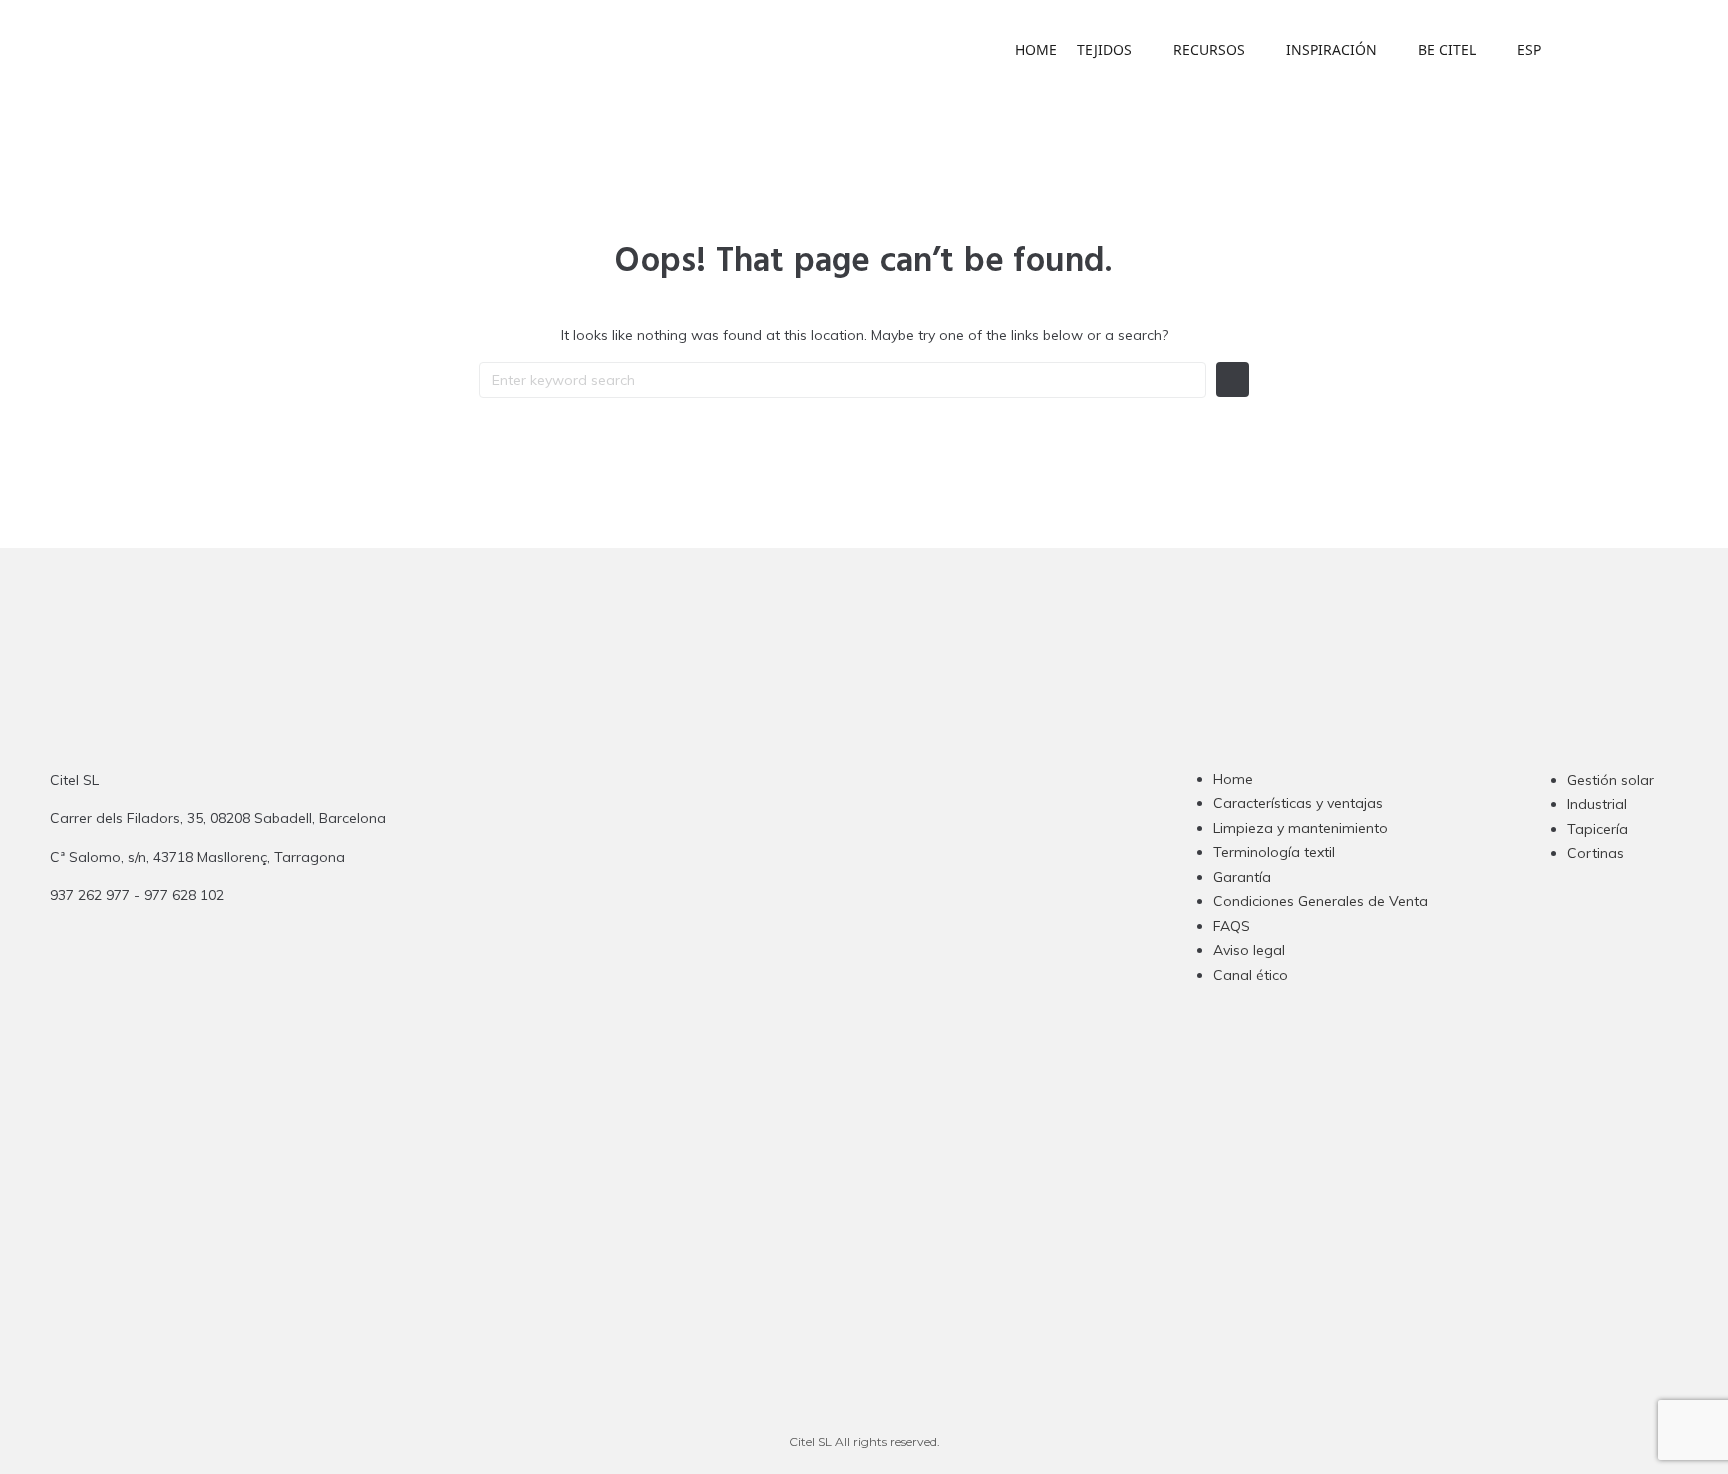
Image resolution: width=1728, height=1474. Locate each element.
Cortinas (1595, 853)
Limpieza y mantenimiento (1300, 828)
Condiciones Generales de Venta (1320, 901)
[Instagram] (762, 914)
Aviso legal (1249, 950)
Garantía (1242, 877)
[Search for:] (842, 380)
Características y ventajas (1298, 803)
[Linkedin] (840, 914)
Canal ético (1250, 975)
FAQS (1231, 926)
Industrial (1597, 804)
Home (1233, 779)
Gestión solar (1610, 780)
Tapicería (1597, 829)
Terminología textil (1274, 852)
